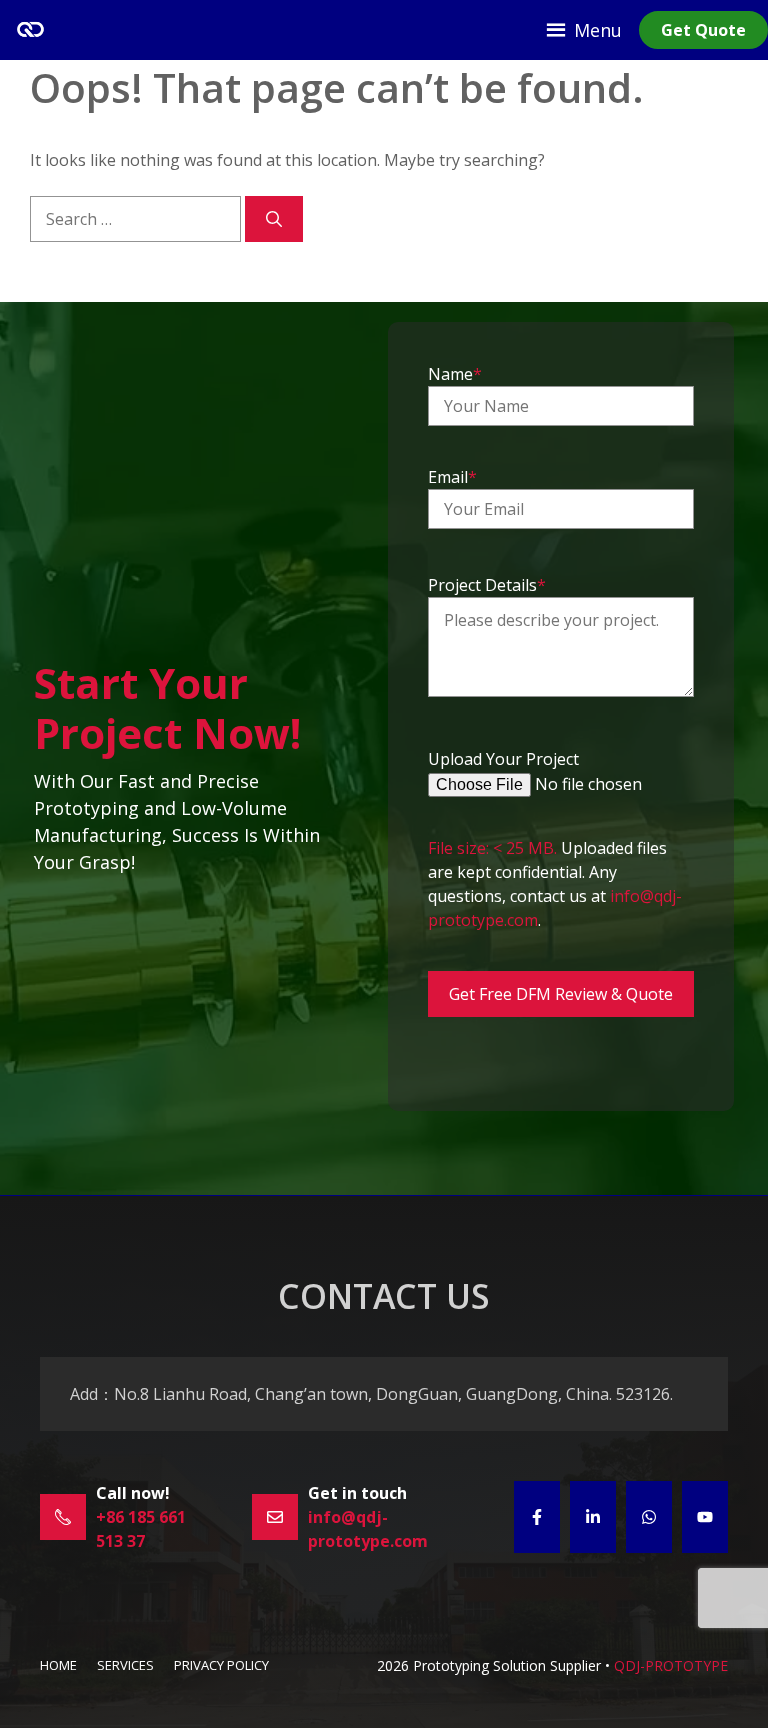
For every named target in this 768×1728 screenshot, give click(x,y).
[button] (598, 30)
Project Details (487, 585)
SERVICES (125, 1665)
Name (455, 374)
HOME (58, 1665)
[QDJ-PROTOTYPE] (30, 30)
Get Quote (703, 30)
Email (452, 477)
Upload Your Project (503, 759)
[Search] (274, 219)
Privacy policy (221, 1665)
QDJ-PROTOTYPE (671, 1665)
